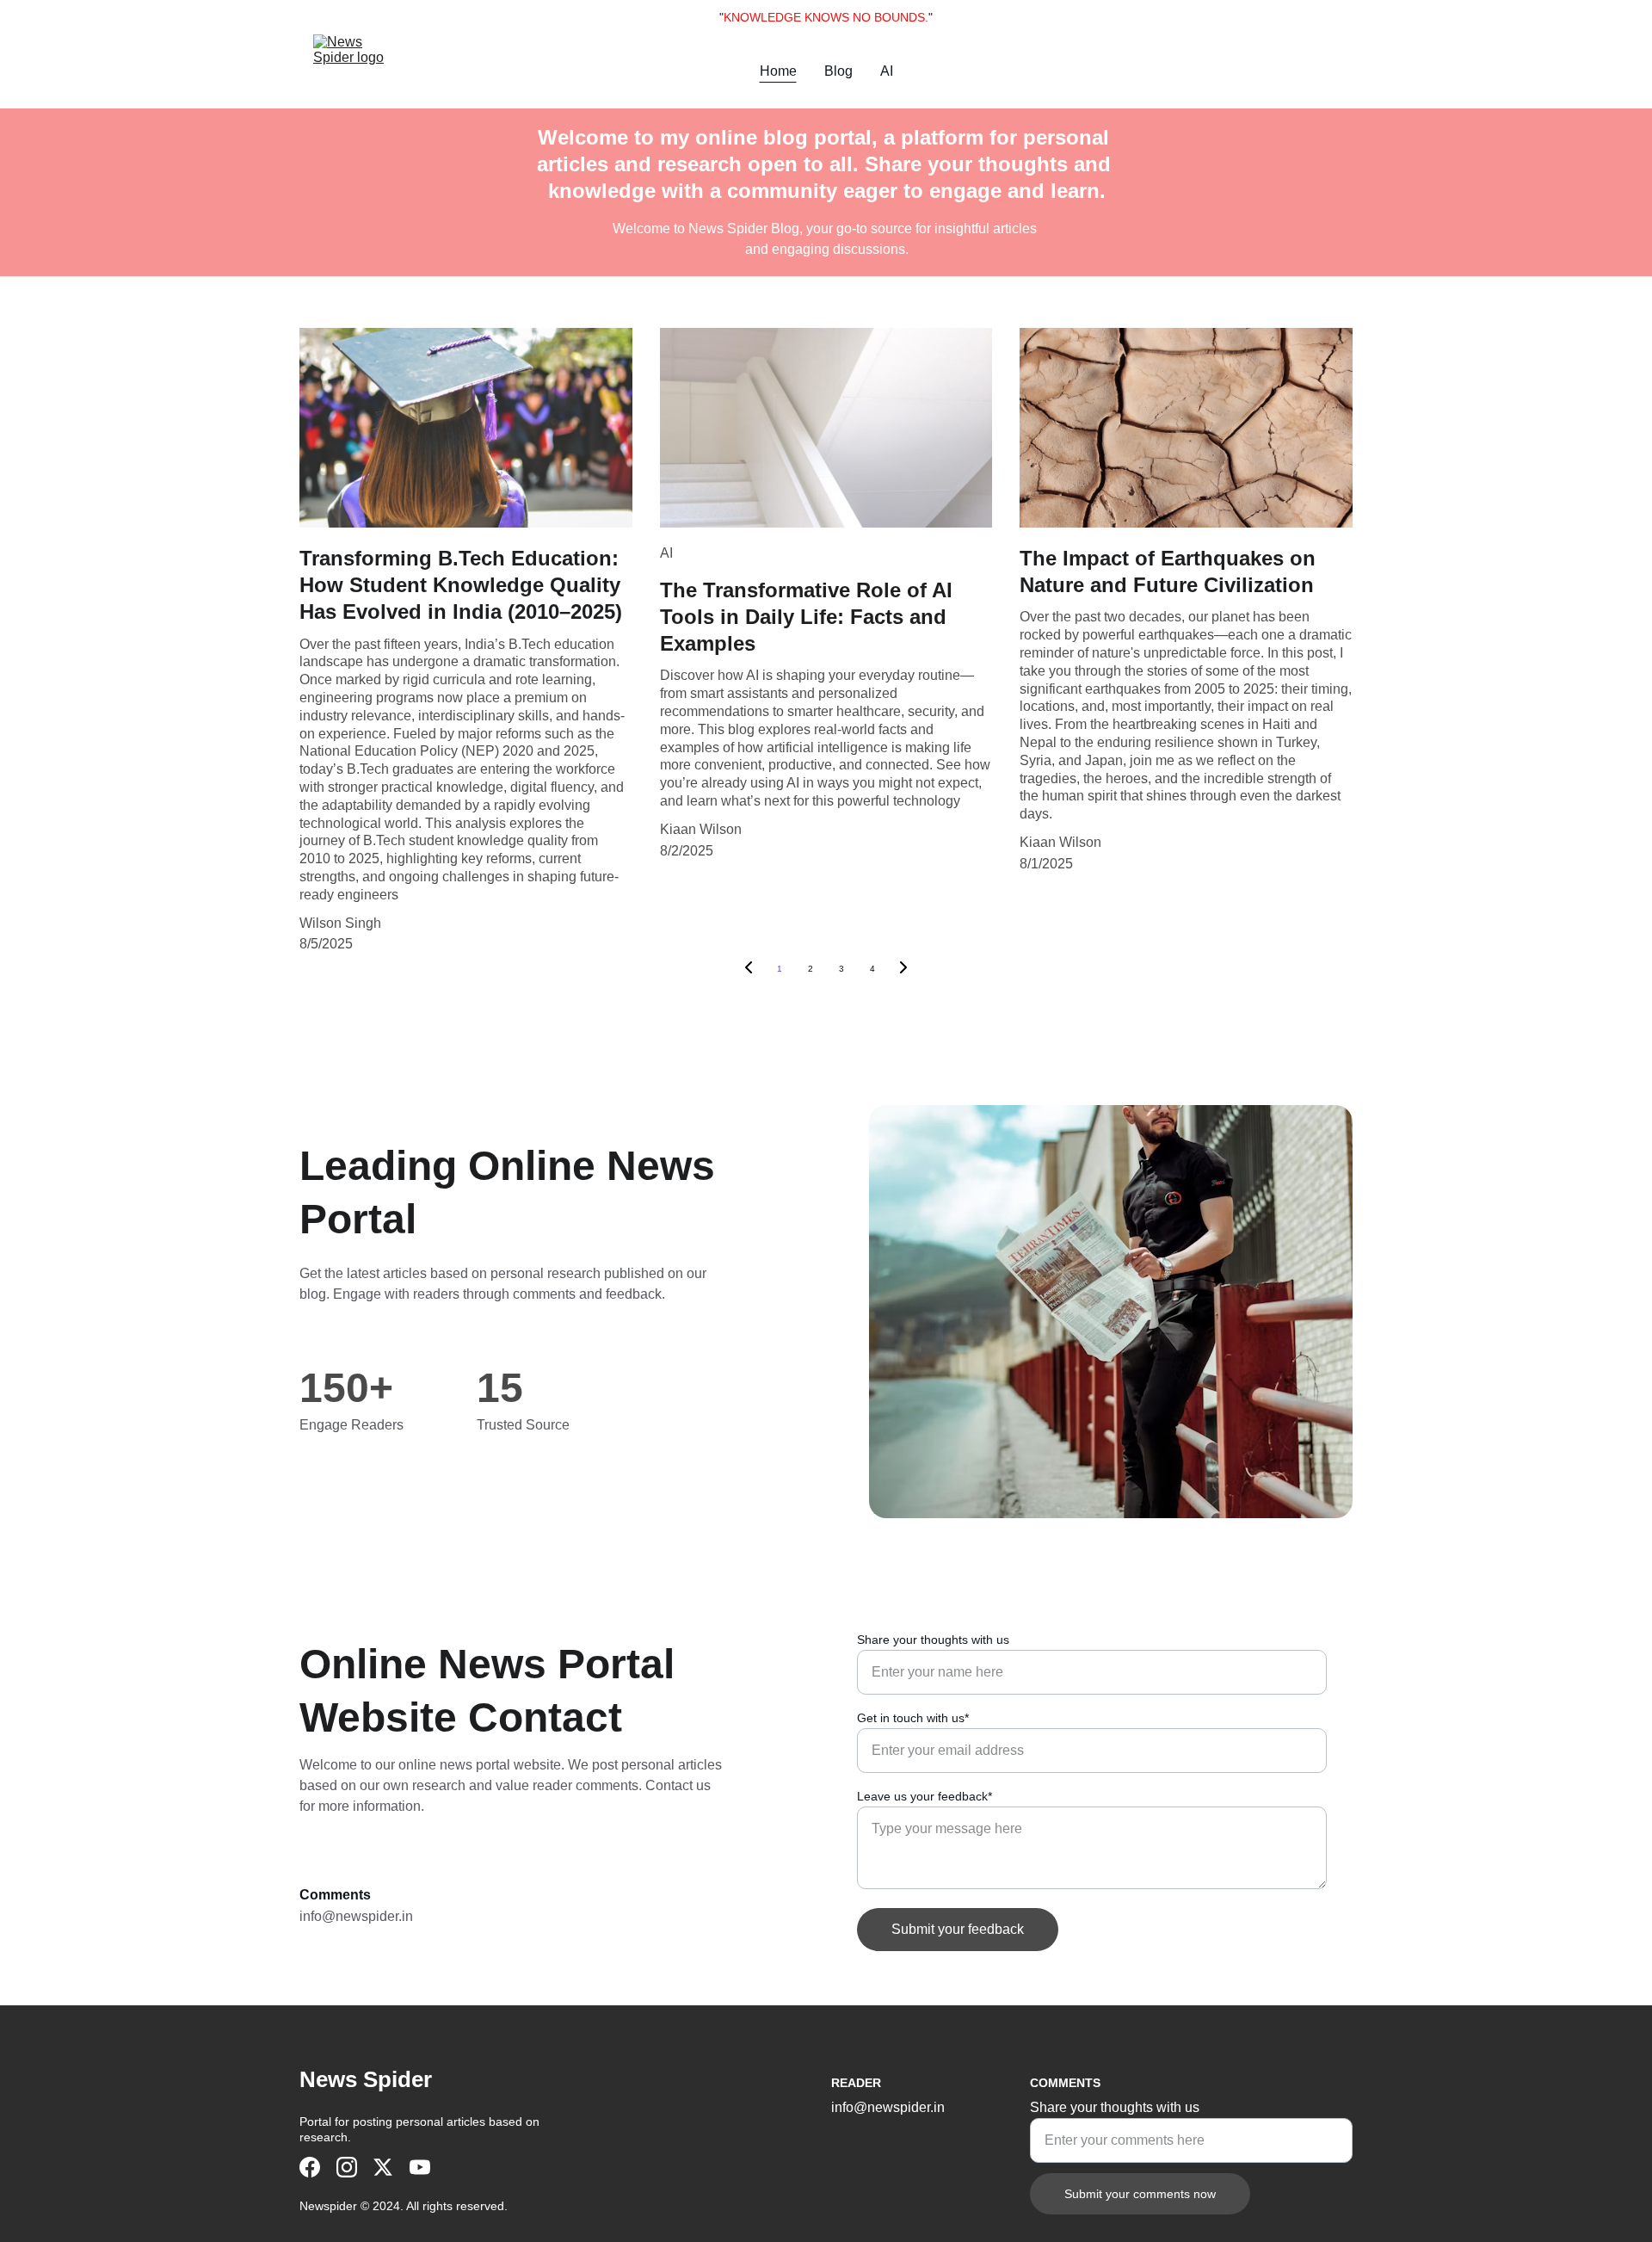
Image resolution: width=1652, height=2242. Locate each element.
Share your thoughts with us (933, 1640)
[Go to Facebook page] (310, 2167)
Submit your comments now (1140, 2194)
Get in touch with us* (913, 1718)
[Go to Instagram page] (347, 2167)
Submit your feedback (958, 1929)
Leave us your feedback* (925, 1796)
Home (778, 71)
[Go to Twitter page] (383, 2167)
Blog (838, 71)
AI (887, 71)
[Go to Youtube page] (420, 2167)
